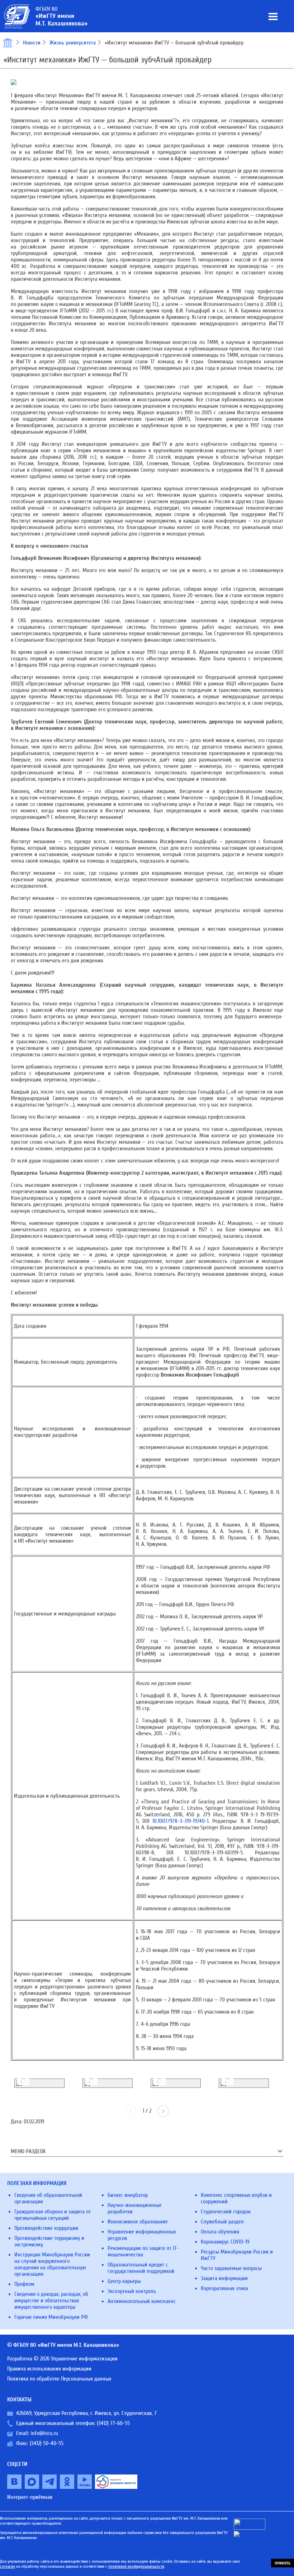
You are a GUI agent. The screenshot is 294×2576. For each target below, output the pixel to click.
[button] (163, 2111)
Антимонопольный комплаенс (142, 2301)
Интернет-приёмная (30, 2497)
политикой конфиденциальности (136, 2566)
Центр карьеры (124, 2281)
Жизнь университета (73, 43)
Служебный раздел (222, 2222)
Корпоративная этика (224, 2288)
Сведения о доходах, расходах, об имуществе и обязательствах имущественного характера (51, 2301)
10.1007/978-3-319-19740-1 (180, 1821)
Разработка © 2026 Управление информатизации (62, 2359)
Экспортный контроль (132, 2291)
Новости (32, 43)
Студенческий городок (226, 2212)
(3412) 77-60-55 (113, 2423)
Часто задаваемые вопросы (231, 2268)
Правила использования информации (49, 2369)
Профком (24, 2284)
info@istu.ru (44, 2433)
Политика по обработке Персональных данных (59, 2379)
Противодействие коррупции (46, 2228)
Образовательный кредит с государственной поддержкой (141, 2268)
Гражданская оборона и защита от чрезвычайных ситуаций (53, 2215)
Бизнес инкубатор (128, 2195)
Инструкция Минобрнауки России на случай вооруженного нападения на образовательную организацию (52, 2264)
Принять (283, 2563)
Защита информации (224, 2278)
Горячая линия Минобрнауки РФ (51, 2317)
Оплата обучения (220, 2232)
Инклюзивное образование (138, 2222)
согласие (8, 2566)
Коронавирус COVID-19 (225, 2242)
